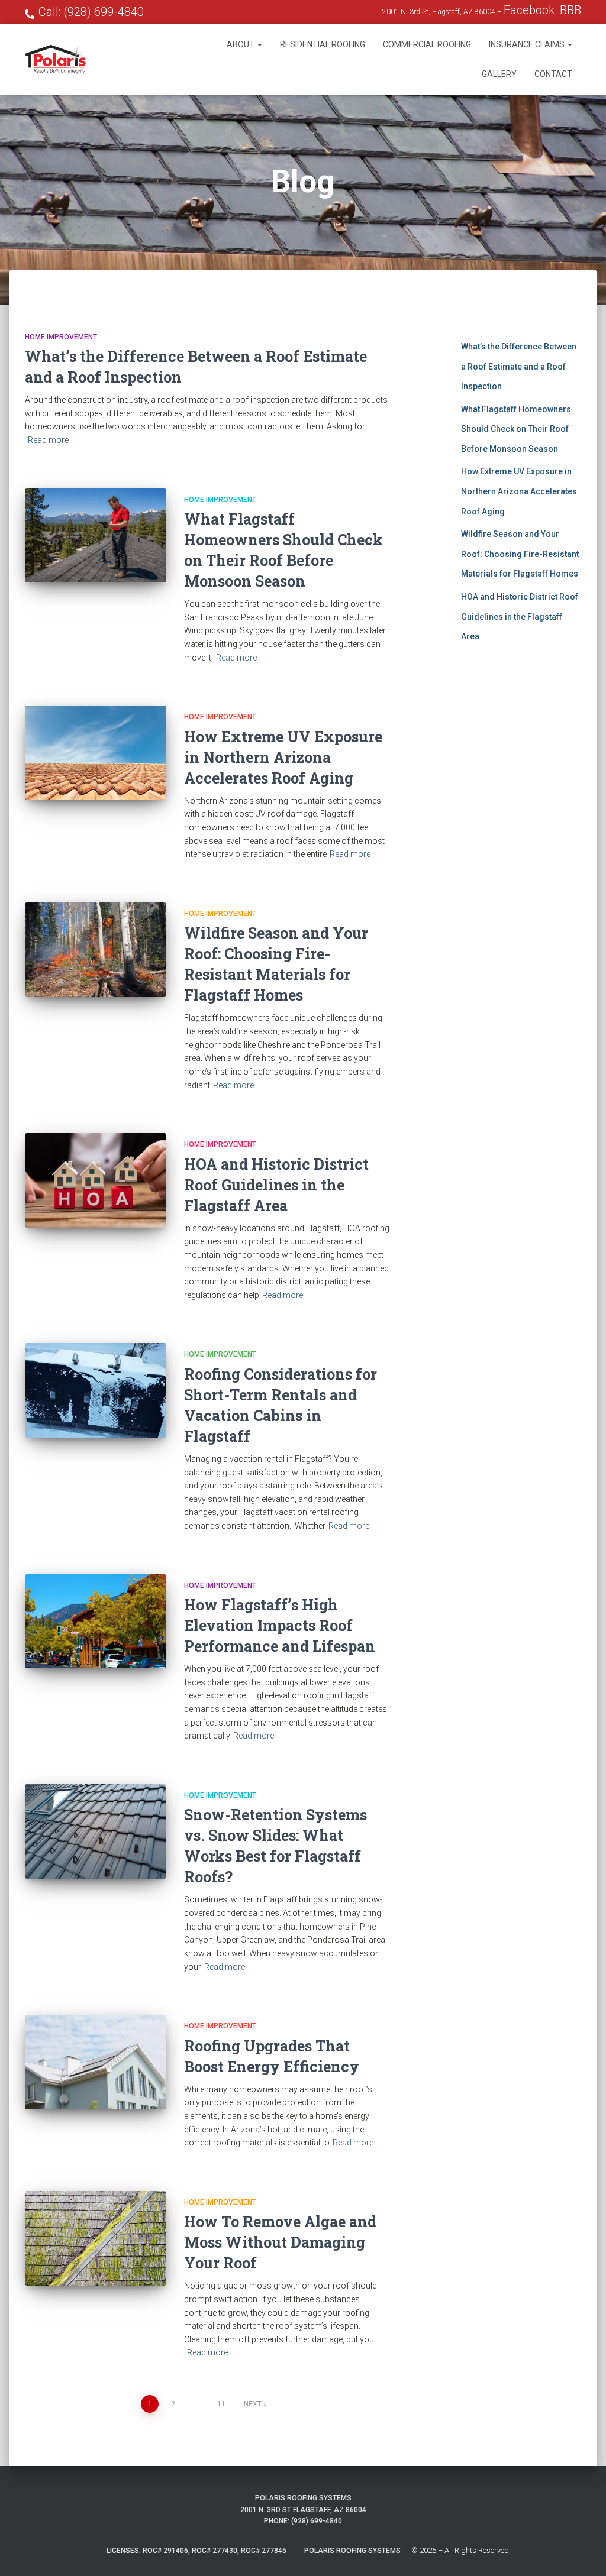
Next (253, 2404)
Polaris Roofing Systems (352, 2551)
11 (221, 2404)
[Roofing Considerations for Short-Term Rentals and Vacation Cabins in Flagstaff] (96, 1390)
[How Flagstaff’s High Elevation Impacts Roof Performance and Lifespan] (96, 1622)
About (241, 44)
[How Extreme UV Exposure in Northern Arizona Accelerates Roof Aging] (96, 753)
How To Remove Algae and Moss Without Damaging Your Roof (280, 2242)
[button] (259, 44)
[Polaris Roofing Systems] (55, 59)
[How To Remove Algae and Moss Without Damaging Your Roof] (96, 2238)
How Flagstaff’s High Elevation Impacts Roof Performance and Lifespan (280, 1625)
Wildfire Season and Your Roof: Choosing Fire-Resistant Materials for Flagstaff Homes (520, 554)
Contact (553, 74)
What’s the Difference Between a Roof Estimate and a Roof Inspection (519, 366)
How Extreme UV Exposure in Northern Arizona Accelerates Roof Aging (283, 757)
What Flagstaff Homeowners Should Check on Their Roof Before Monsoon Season (516, 429)
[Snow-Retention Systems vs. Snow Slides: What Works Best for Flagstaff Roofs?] (96, 1831)
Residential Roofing (323, 44)
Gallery (499, 74)
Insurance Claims (528, 44)
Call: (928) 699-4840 (91, 12)
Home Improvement (61, 337)
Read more (48, 440)
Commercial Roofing (427, 44)
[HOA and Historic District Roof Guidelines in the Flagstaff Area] (96, 1180)
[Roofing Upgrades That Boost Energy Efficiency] (96, 2062)
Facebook (529, 10)
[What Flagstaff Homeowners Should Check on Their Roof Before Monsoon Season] (96, 536)
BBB (570, 10)
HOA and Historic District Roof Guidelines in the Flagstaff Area (276, 1185)
